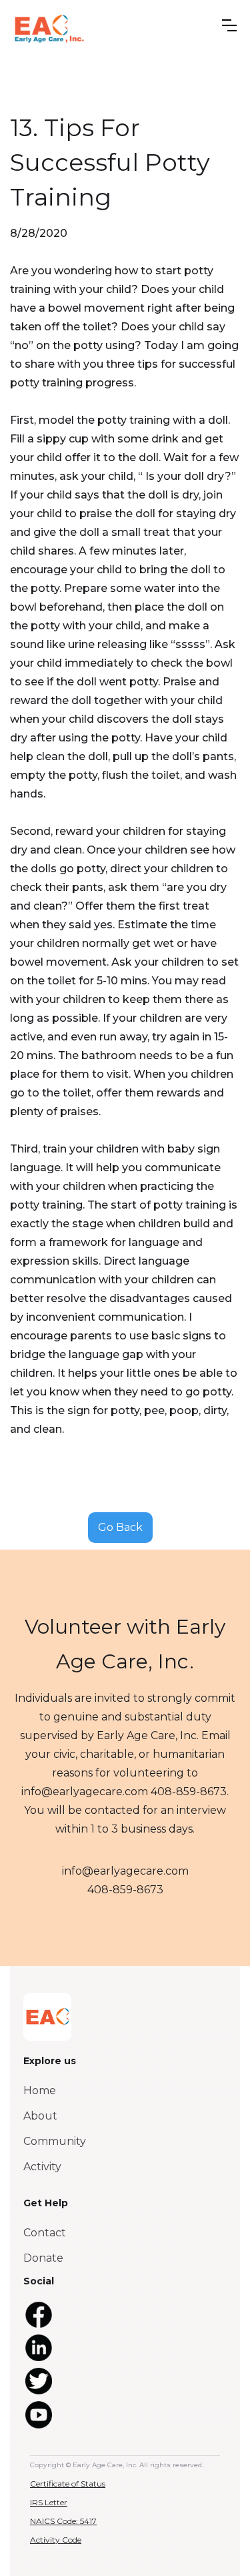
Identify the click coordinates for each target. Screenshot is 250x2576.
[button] (229, 25)
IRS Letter (49, 2502)
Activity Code (56, 2540)
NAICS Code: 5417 (63, 2521)
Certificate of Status (68, 2484)
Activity (42, 2167)
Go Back (120, 1527)
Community (55, 2141)
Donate (43, 2258)
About (40, 2116)
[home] (49, 28)
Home (40, 2090)
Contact (45, 2233)
